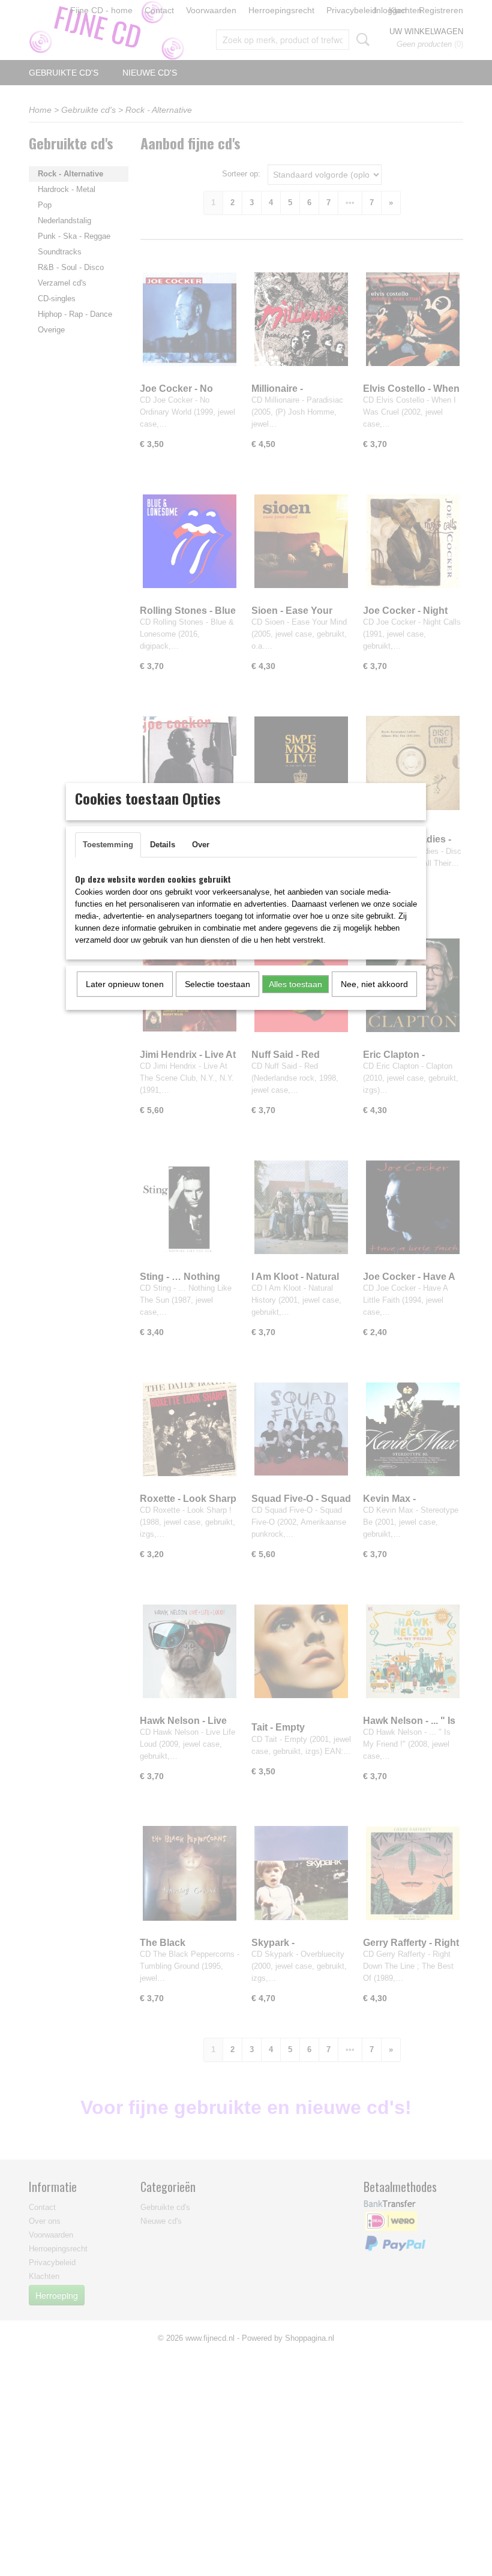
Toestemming (108, 845)
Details (163, 845)
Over (201, 845)
